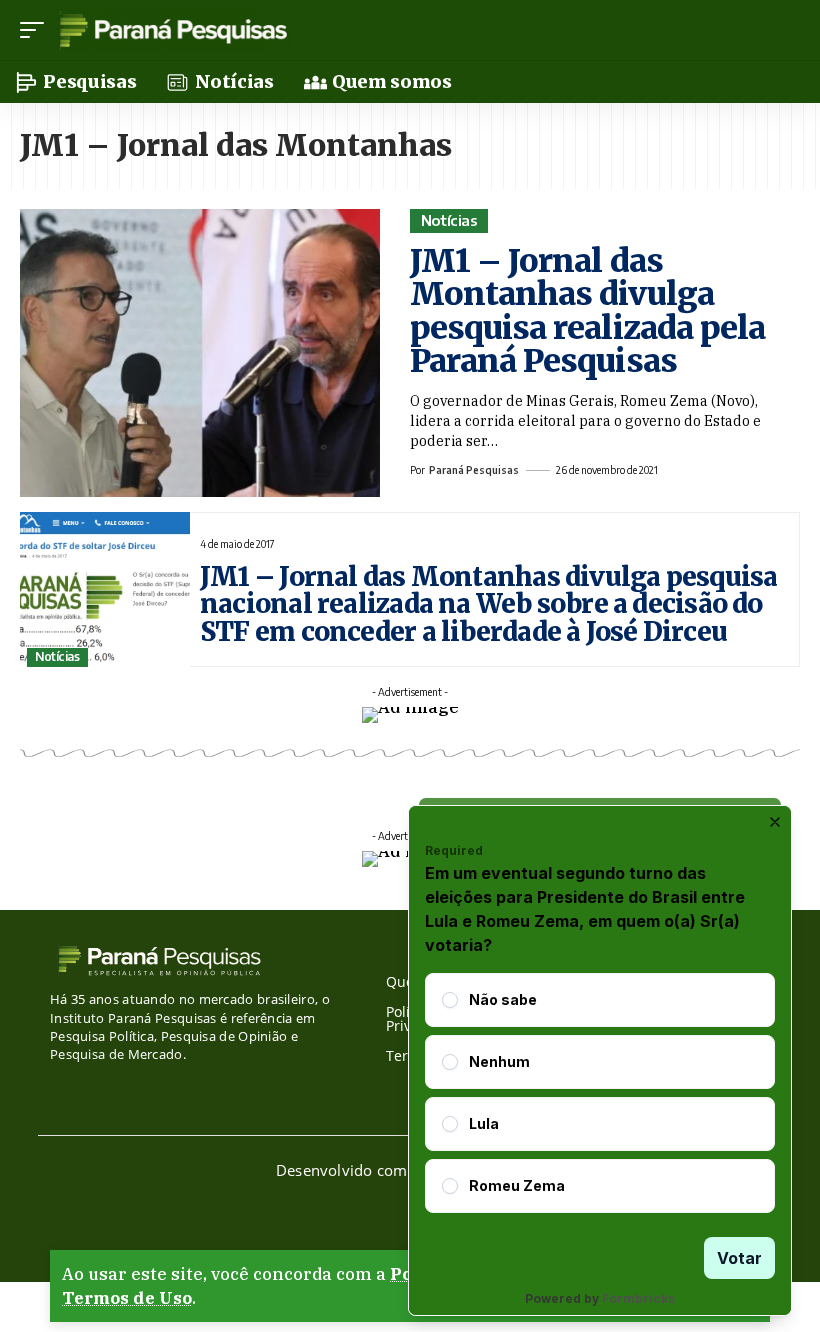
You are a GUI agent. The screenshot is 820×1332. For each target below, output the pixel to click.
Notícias (449, 220)
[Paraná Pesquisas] (172, 30)
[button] (37, 30)
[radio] (450, 1000)
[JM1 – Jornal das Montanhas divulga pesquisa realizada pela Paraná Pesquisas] (200, 353)
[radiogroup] (600, 1093)
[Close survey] (775, 822)
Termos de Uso (127, 1298)
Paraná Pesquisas (474, 470)
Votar (739, 1258)
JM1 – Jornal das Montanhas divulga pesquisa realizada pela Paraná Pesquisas (587, 311)
